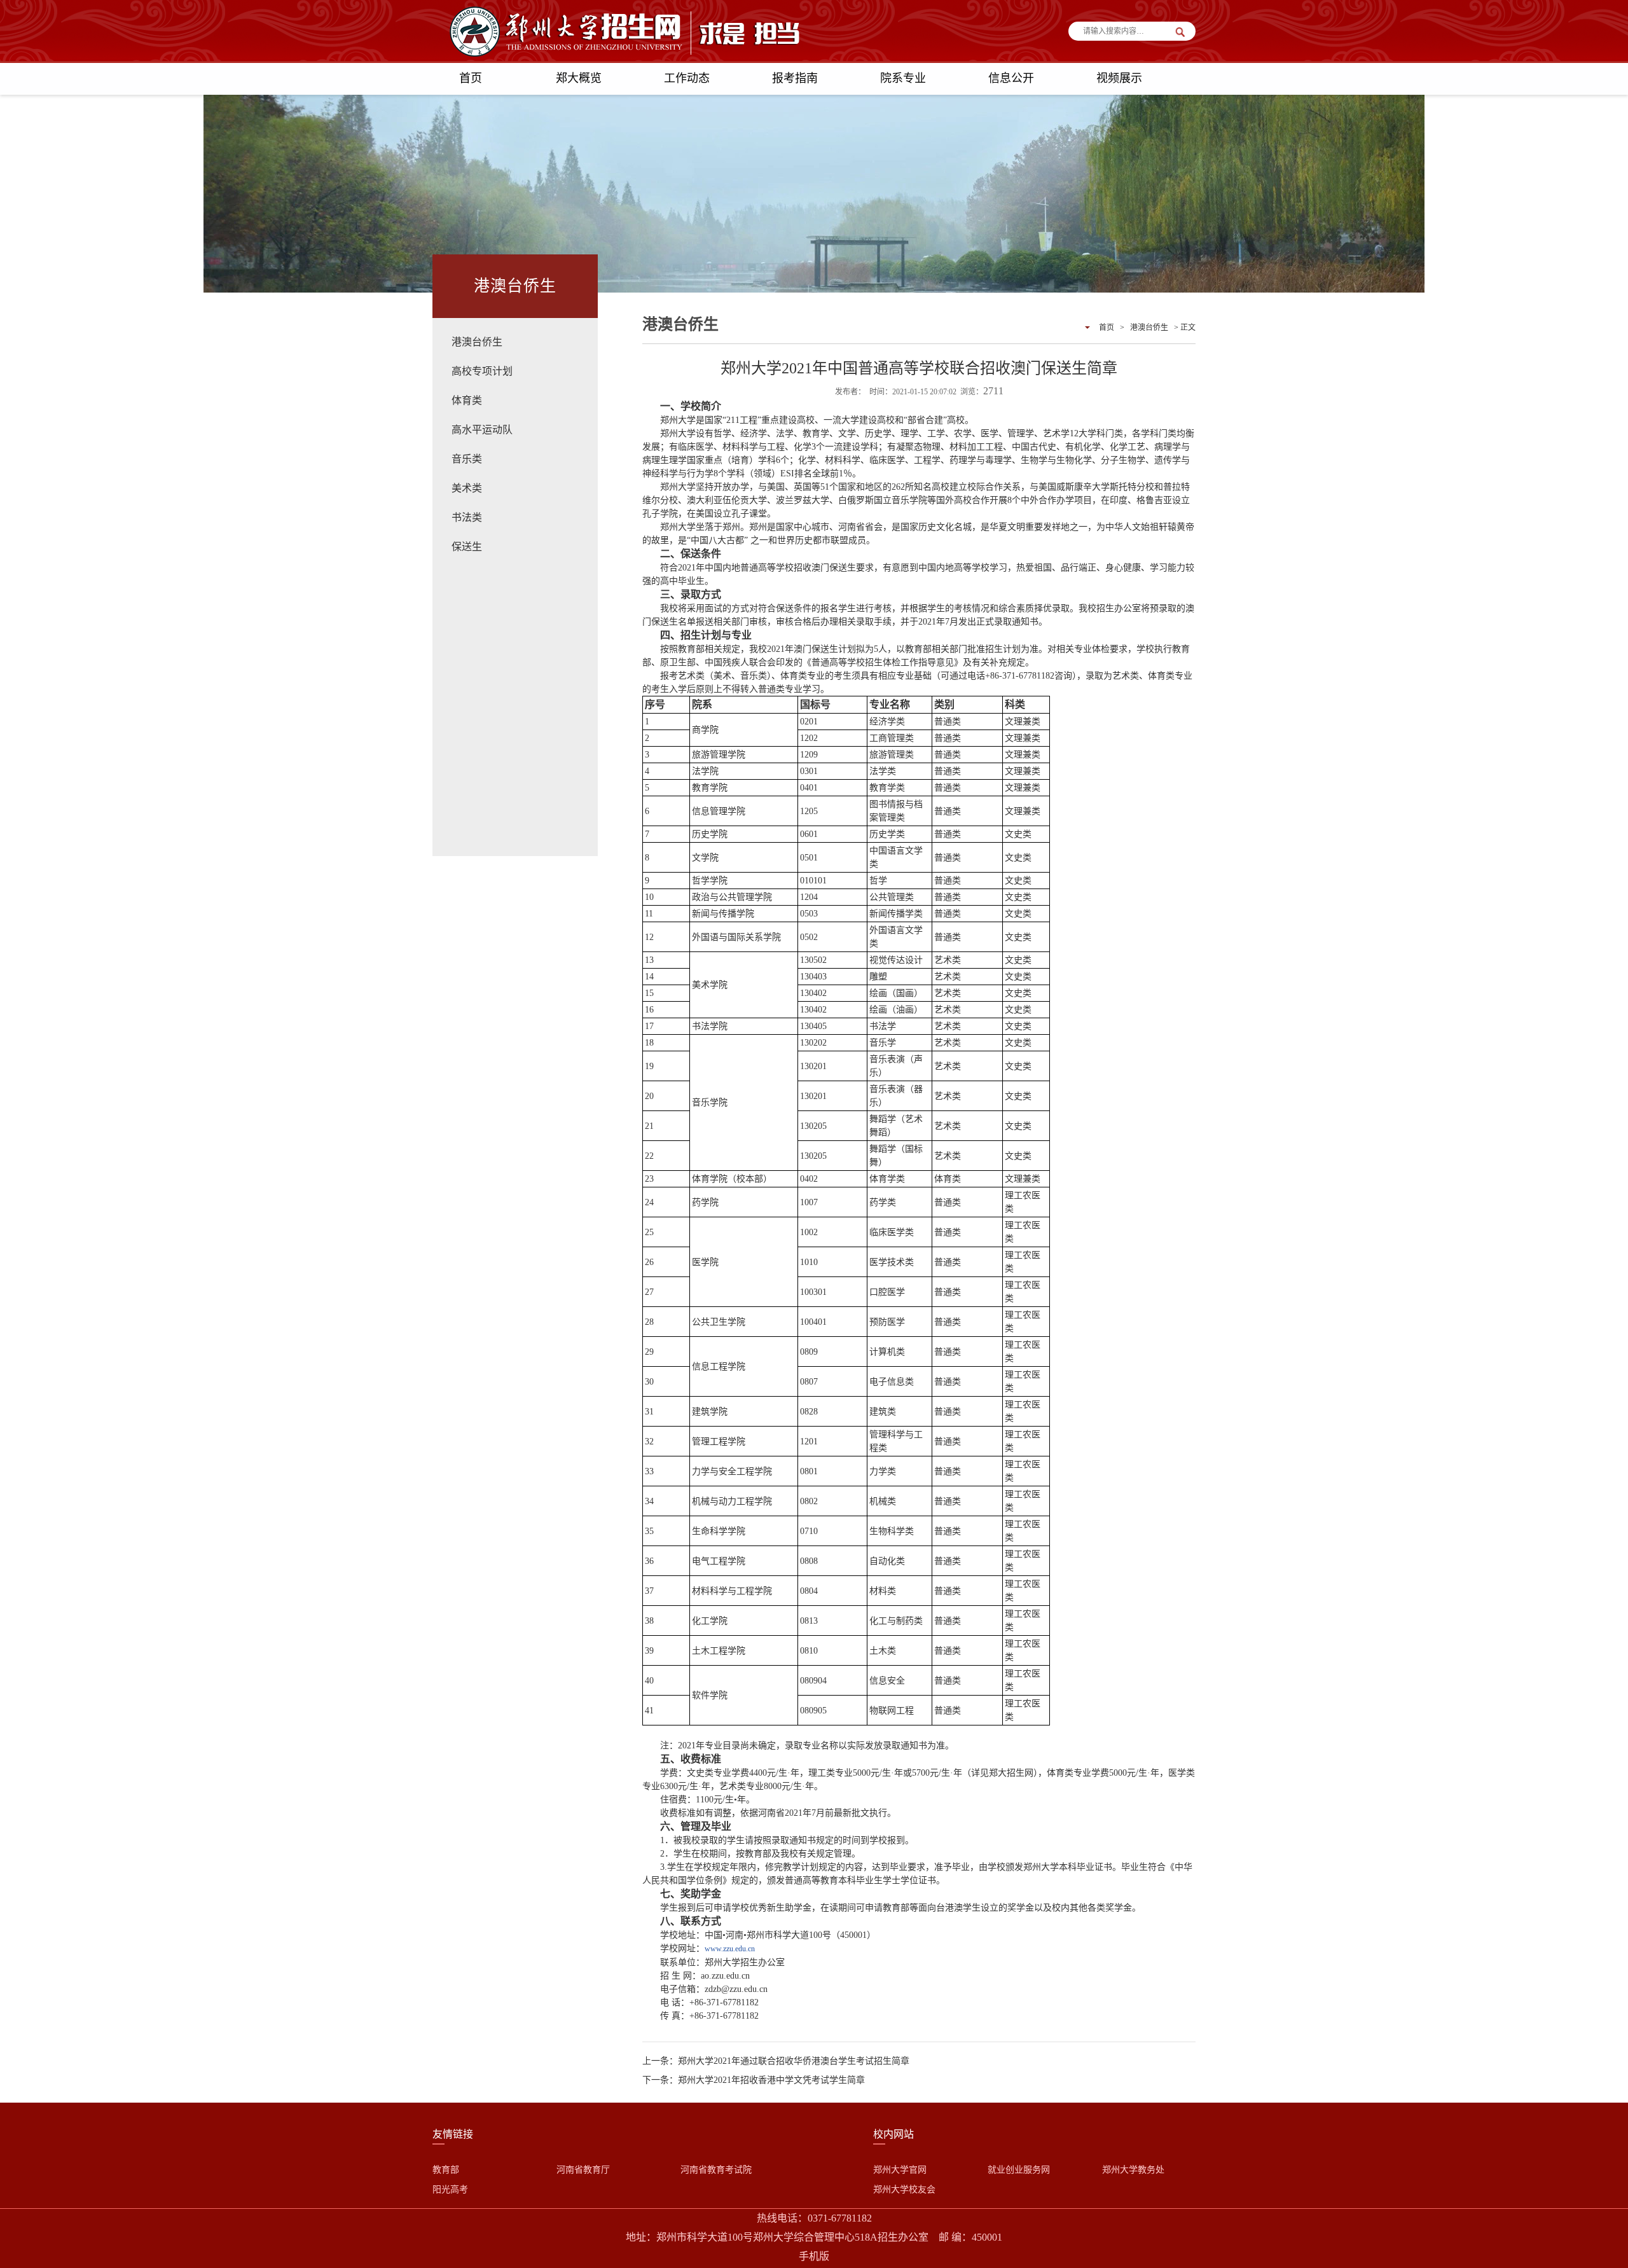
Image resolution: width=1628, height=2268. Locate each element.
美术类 (467, 488)
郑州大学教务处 (1133, 2170)
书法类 (467, 517)
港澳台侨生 (477, 342)
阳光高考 (450, 2189)
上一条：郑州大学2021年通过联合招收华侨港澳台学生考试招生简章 (776, 2061)
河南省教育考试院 (716, 2170)
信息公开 (1011, 78)
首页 (471, 78)
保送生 (467, 547)
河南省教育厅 (583, 2170)
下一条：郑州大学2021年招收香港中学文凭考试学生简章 (754, 2080)
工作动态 (687, 78)
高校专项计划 (482, 371)
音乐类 (467, 459)
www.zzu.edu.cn (730, 1949)
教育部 (446, 2170)
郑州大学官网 (900, 2170)
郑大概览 (579, 78)
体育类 (467, 400)
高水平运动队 (482, 430)
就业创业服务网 (1019, 2170)
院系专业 (903, 78)
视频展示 (1119, 78)
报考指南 (795, 78)
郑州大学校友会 (904, 2189)
